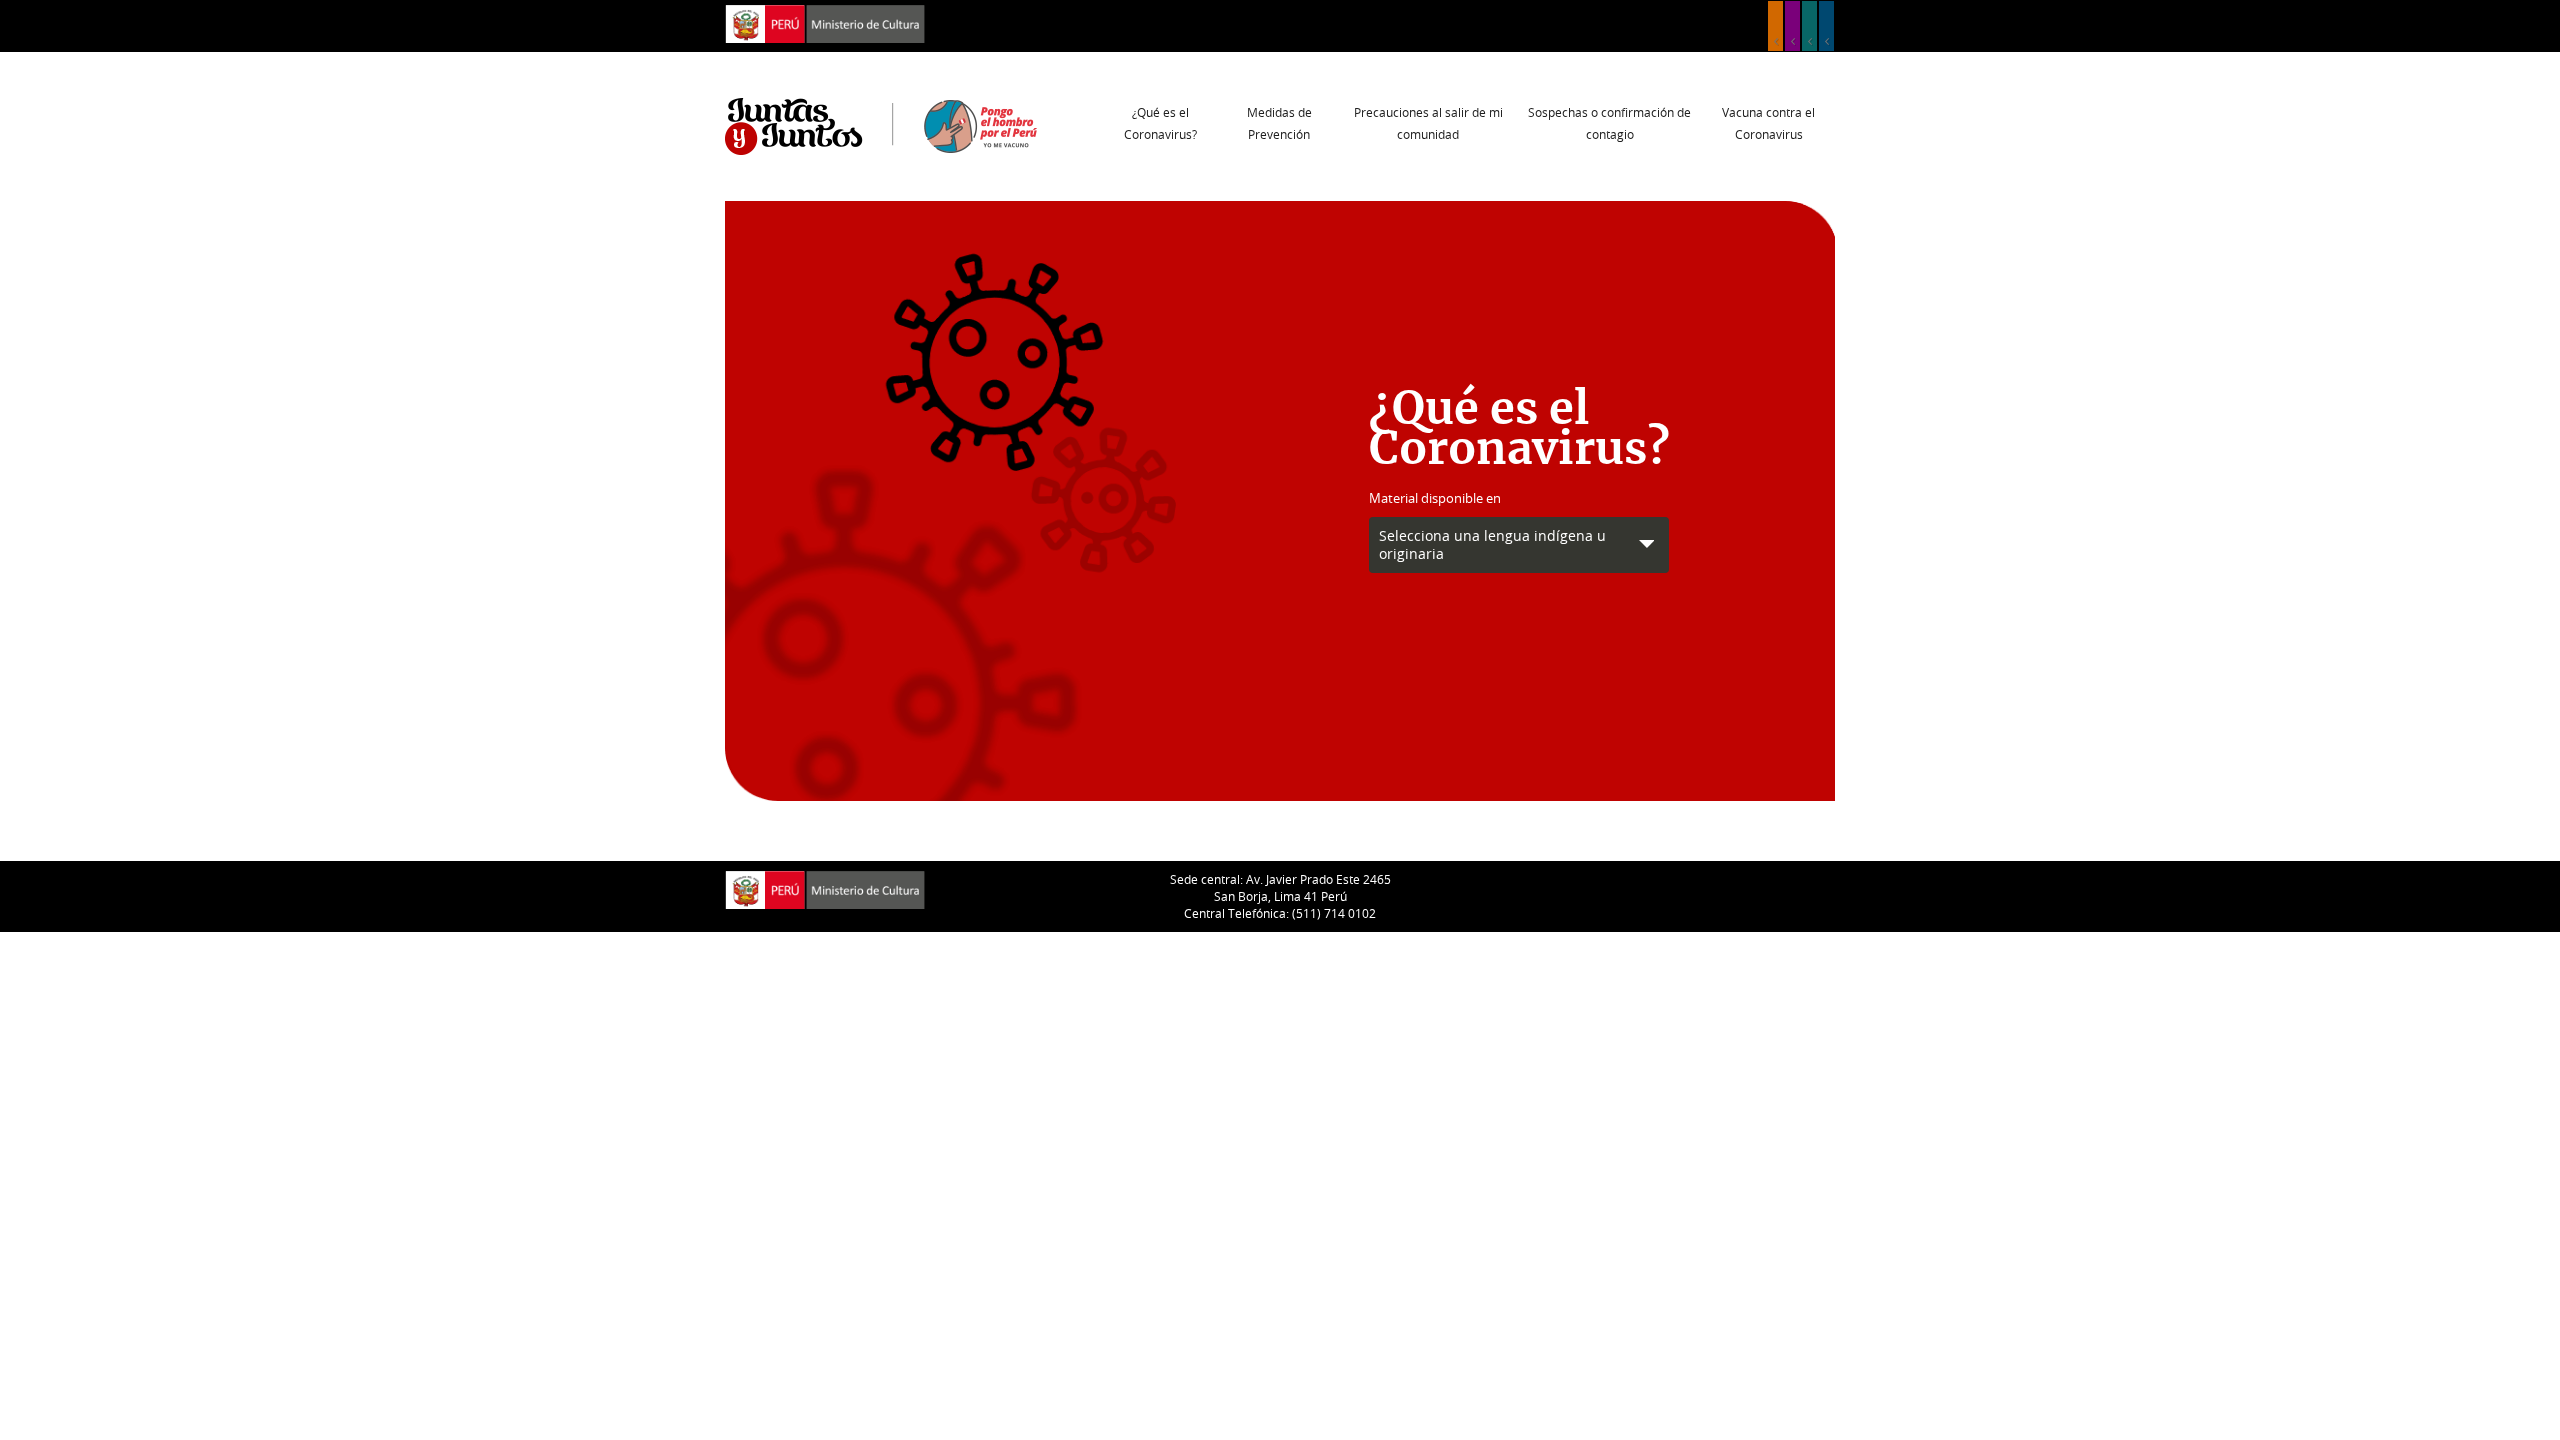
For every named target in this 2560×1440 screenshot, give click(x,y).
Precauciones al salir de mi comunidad (1428, 123)
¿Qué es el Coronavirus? (1160, 123)
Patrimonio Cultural (1775, 26)
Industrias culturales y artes (1792, 26)
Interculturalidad (1809, 26)
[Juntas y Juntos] (881, 125)
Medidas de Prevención (1279, 123)
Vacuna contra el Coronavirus (1768, 123)
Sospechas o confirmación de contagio (1609, 123)
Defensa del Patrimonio (1826, 26)
